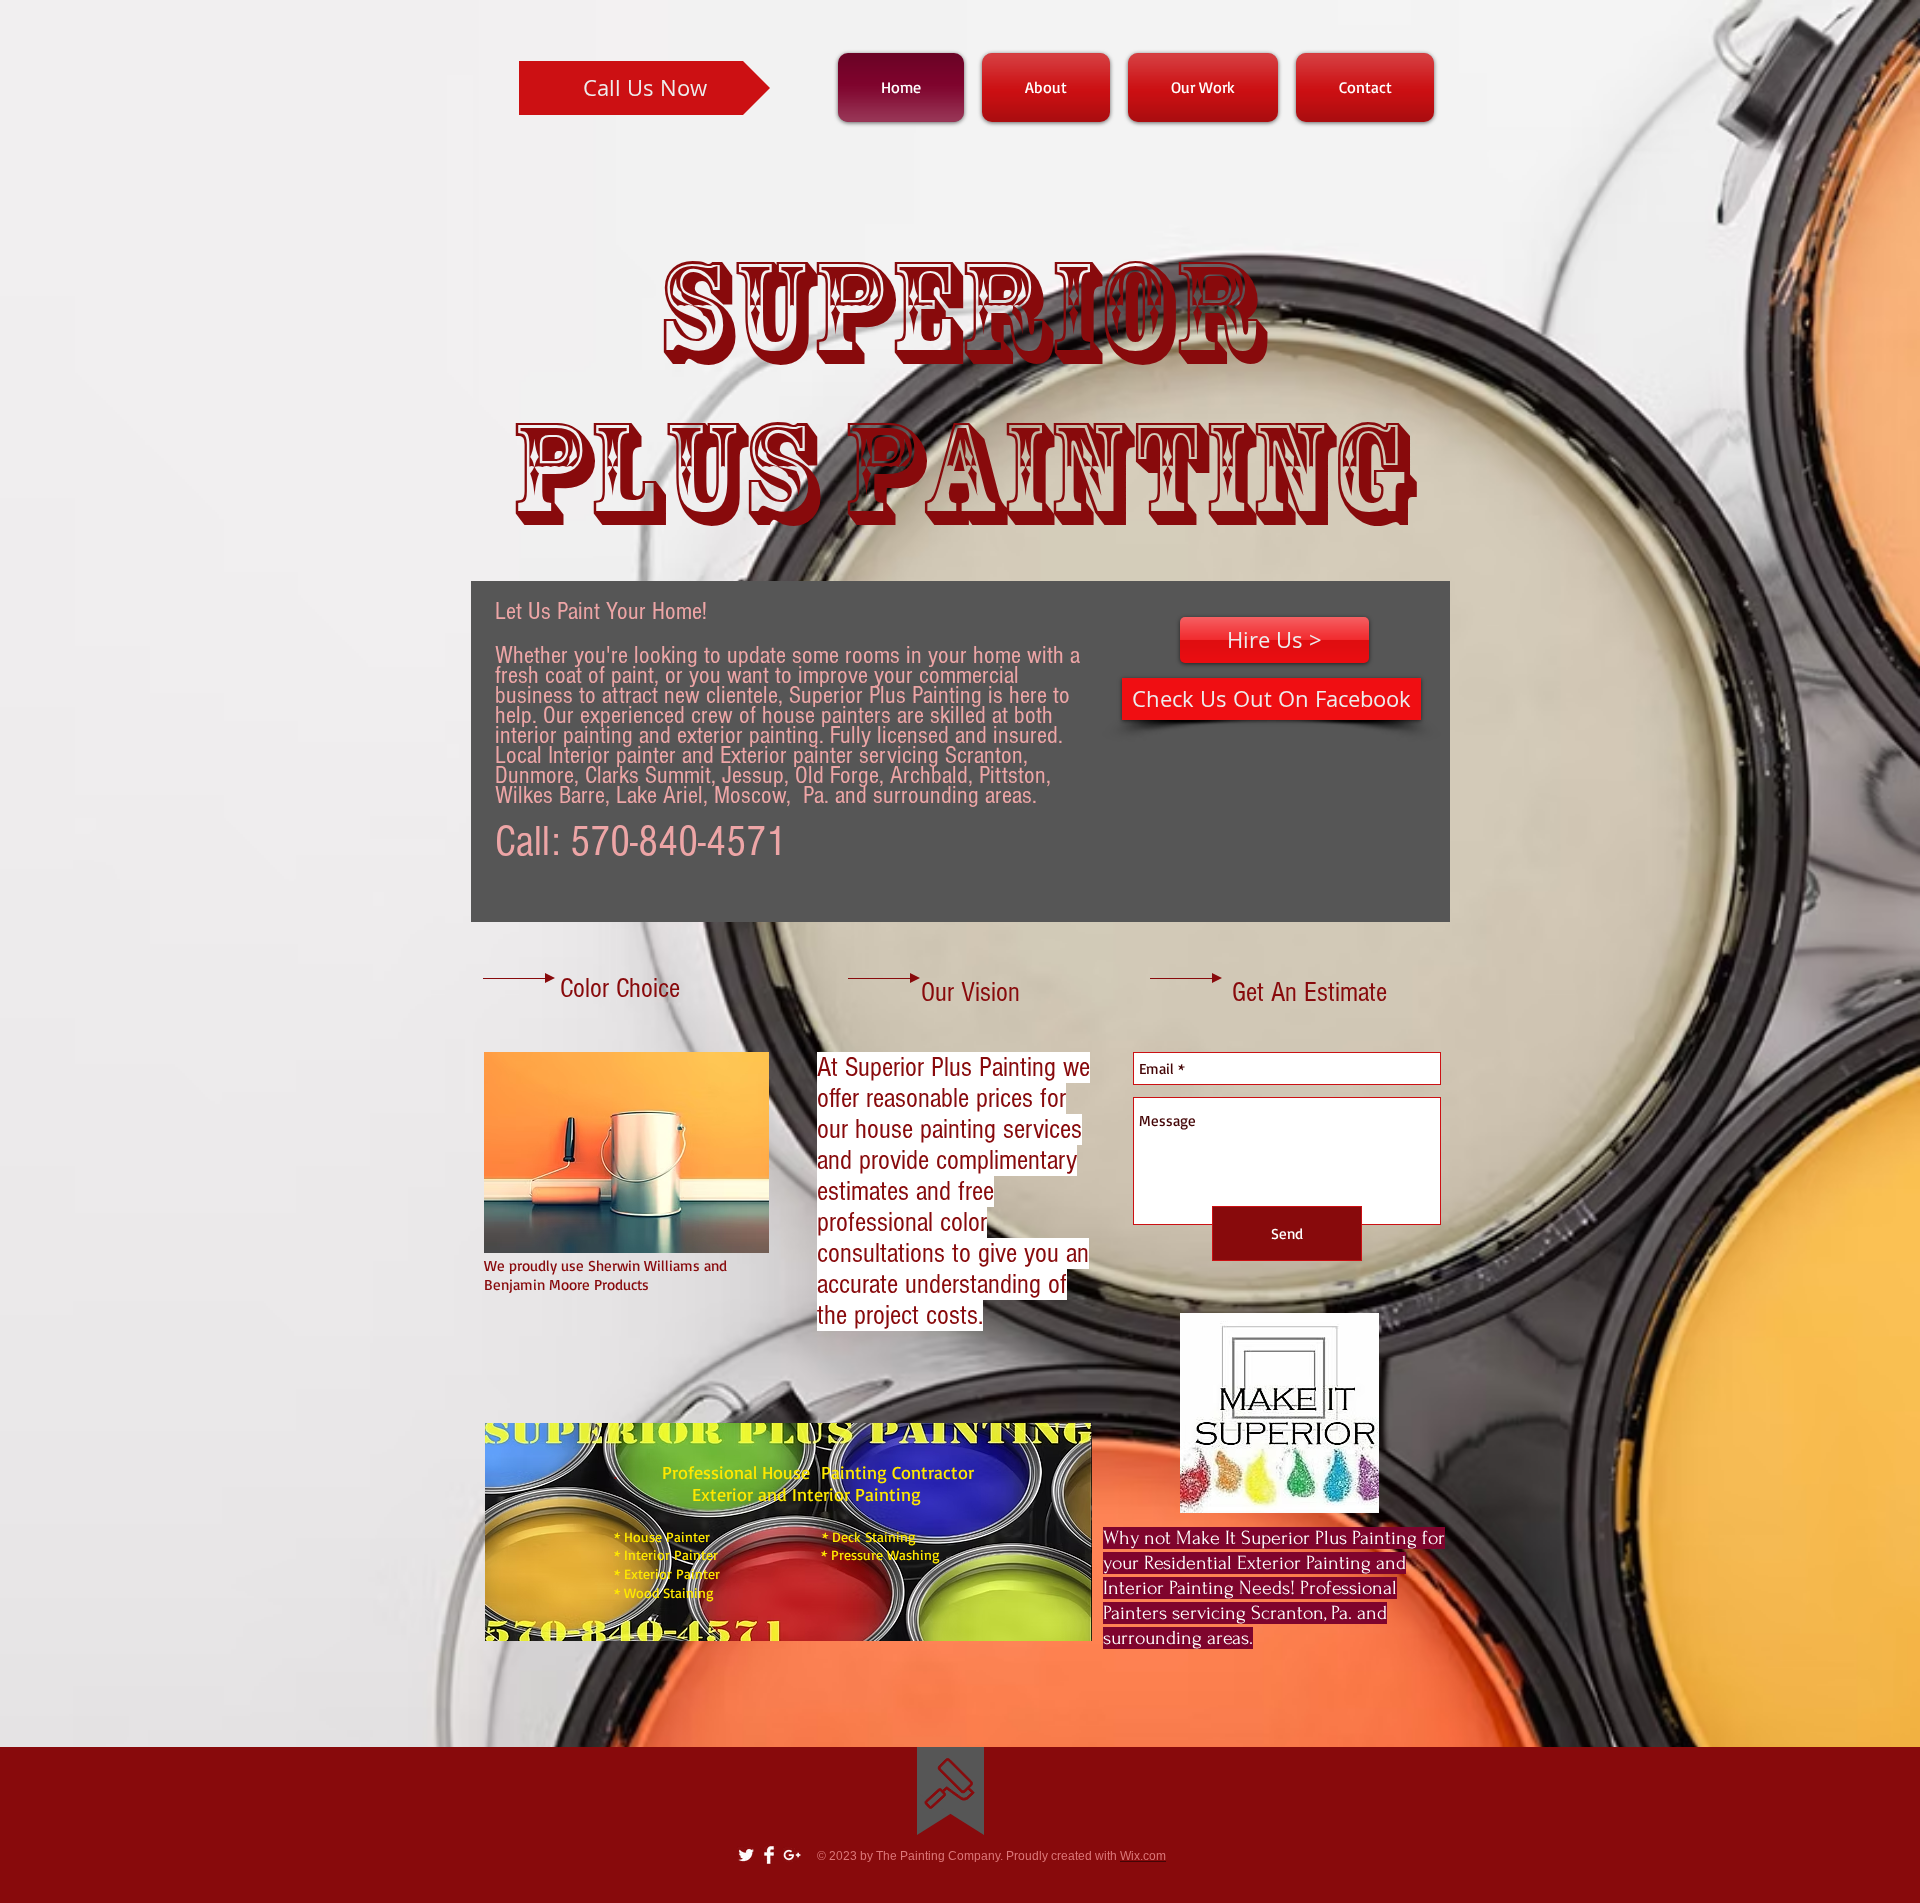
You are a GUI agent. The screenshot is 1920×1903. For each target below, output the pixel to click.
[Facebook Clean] (769, 1855)
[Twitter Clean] (746, 1855)
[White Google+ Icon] (792, 1855)
